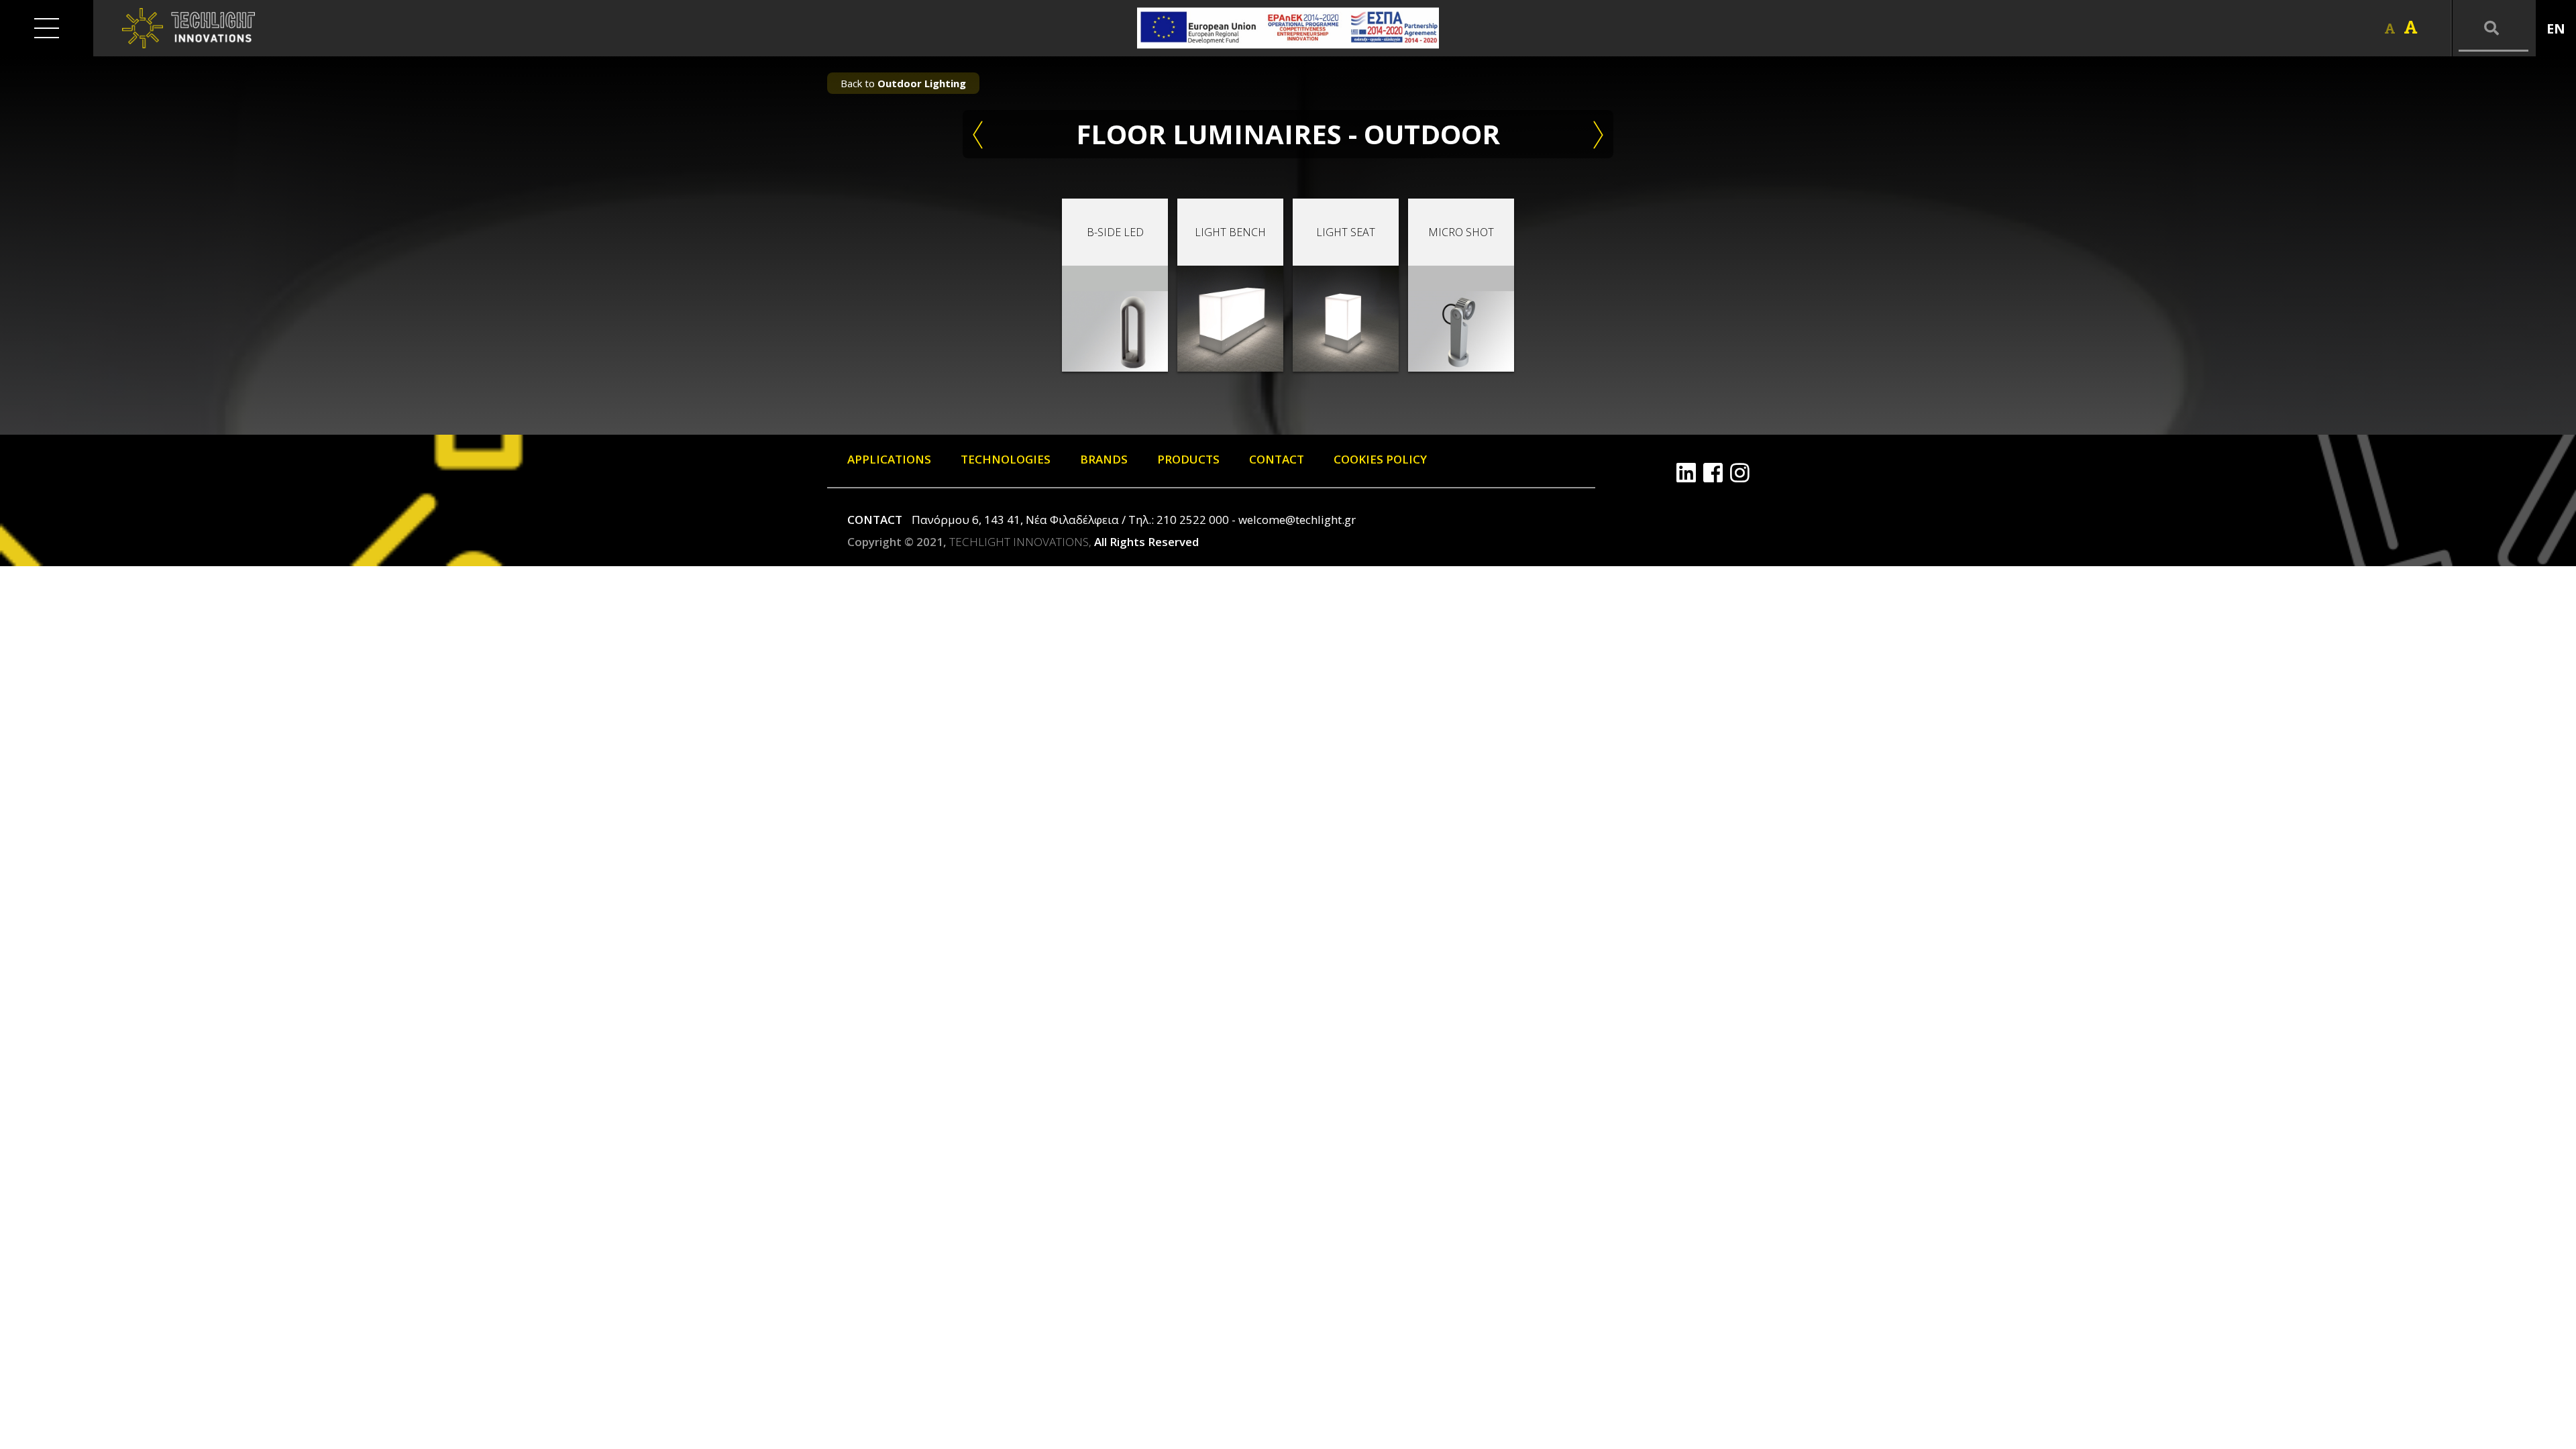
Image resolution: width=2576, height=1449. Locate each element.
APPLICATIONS (889, 459)
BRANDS (1104, 459)
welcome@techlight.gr (1297, 520)
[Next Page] (1598, 134)
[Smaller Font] (2390, 29)
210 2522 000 (1193, 520)
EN (2556, 29)
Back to (903, 83)
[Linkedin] (1686, 473)
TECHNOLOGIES (1006, 459)
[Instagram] (1740, 473)
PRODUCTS (1188, 459)
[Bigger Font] (2411, 28)
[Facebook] (1713, 473)
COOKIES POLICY (1380, 459)
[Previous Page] (978, 134)
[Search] (2493, 28)
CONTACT (1277, 459)
